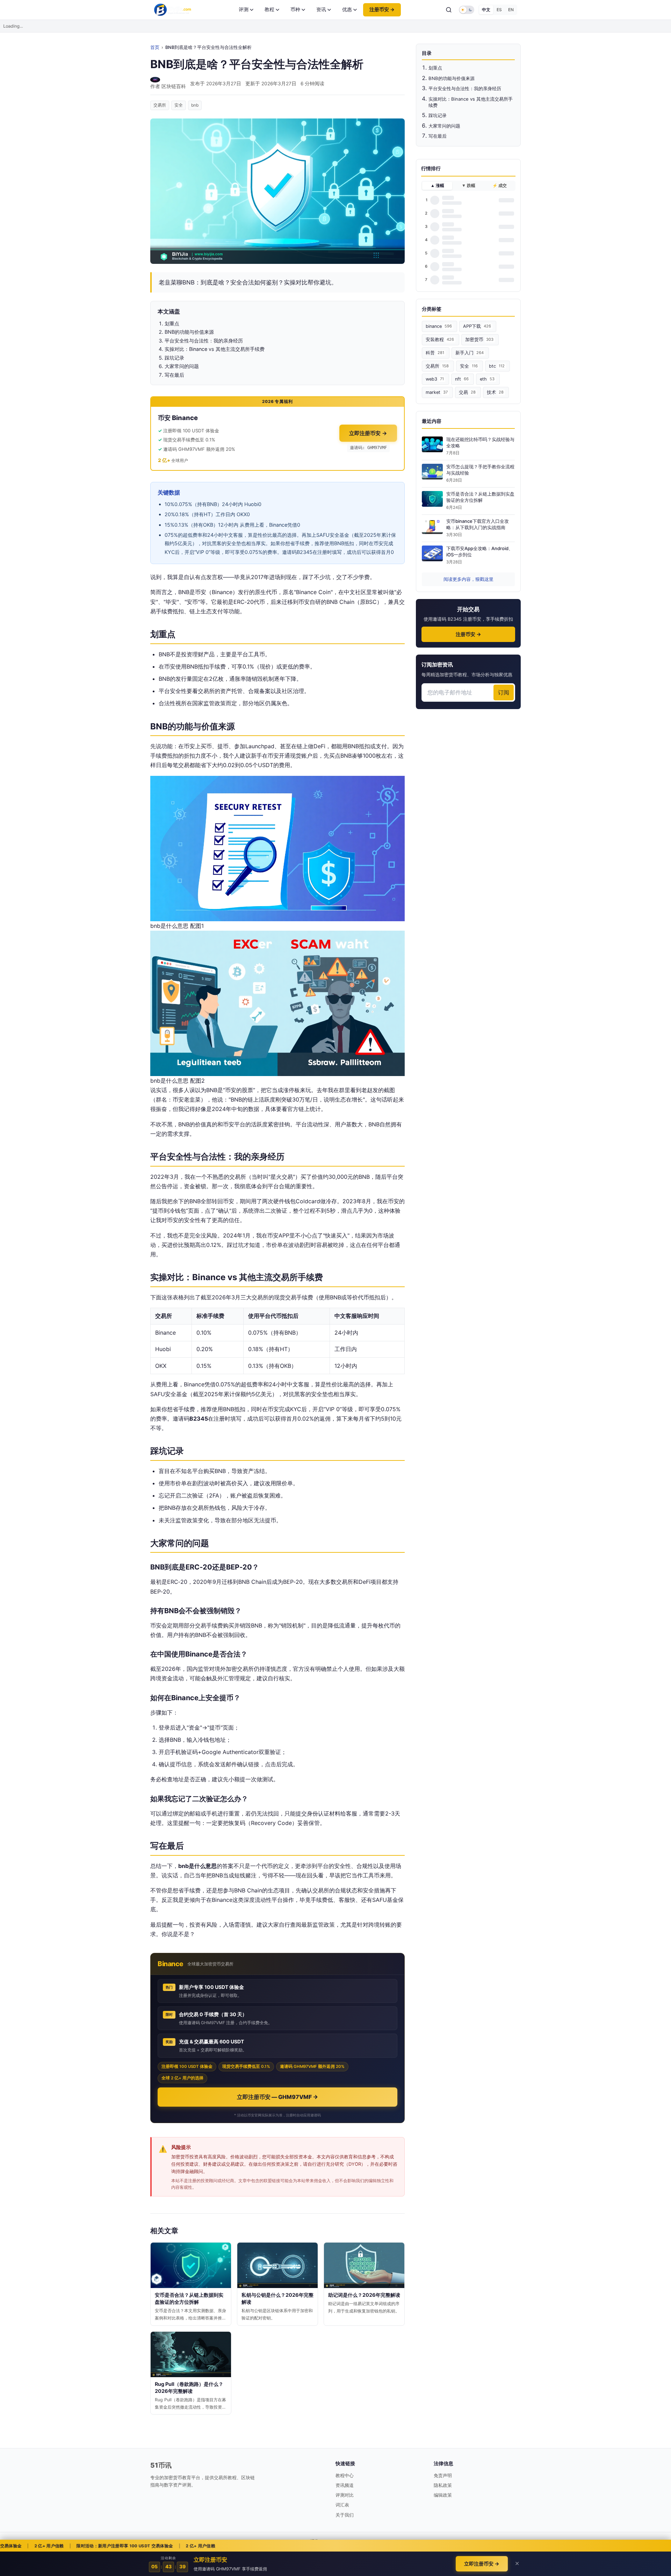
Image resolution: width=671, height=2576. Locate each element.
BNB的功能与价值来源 (452, 78)
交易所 (160, 105)
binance (439, 326)
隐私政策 (443, 2485)
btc (497, 366)
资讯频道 (345, 2485)
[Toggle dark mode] (467, 10)
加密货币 (479, 340)
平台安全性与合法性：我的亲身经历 (465, 88)
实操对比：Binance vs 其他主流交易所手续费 (471, 102)
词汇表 (342, 2505)
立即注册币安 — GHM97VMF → (277, 2097)
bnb (195, 105)
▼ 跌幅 (468, 186)
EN (511, 10)
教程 (269, 9)
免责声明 (443, 2475)
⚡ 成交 (500, 186)
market (437, 392)
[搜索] (449, 10)
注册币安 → (382, 9)
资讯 (321, 9)
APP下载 (477, 326)
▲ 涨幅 (437, 186)
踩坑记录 (438, 115)
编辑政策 (443, 2495)
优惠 (347, 9)
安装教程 (440, 340)
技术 (495, 392)
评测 (244, 9)
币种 (295, 9)
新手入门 (470, 353)
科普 (435, 353)
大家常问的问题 (444, 126)
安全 (179, 105)
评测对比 (345, 2495)
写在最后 (438, 136)
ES (499, 10)
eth (487, 379)
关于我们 (345, 2515)
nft (462, 379)
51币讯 (161, 2465)
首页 (155, 47)
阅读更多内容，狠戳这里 (468, 579)
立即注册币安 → (368, 433)
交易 (467, 392)
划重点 (435, 68)
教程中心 (345, 2475)
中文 (486, 10)
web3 (435, 379)
